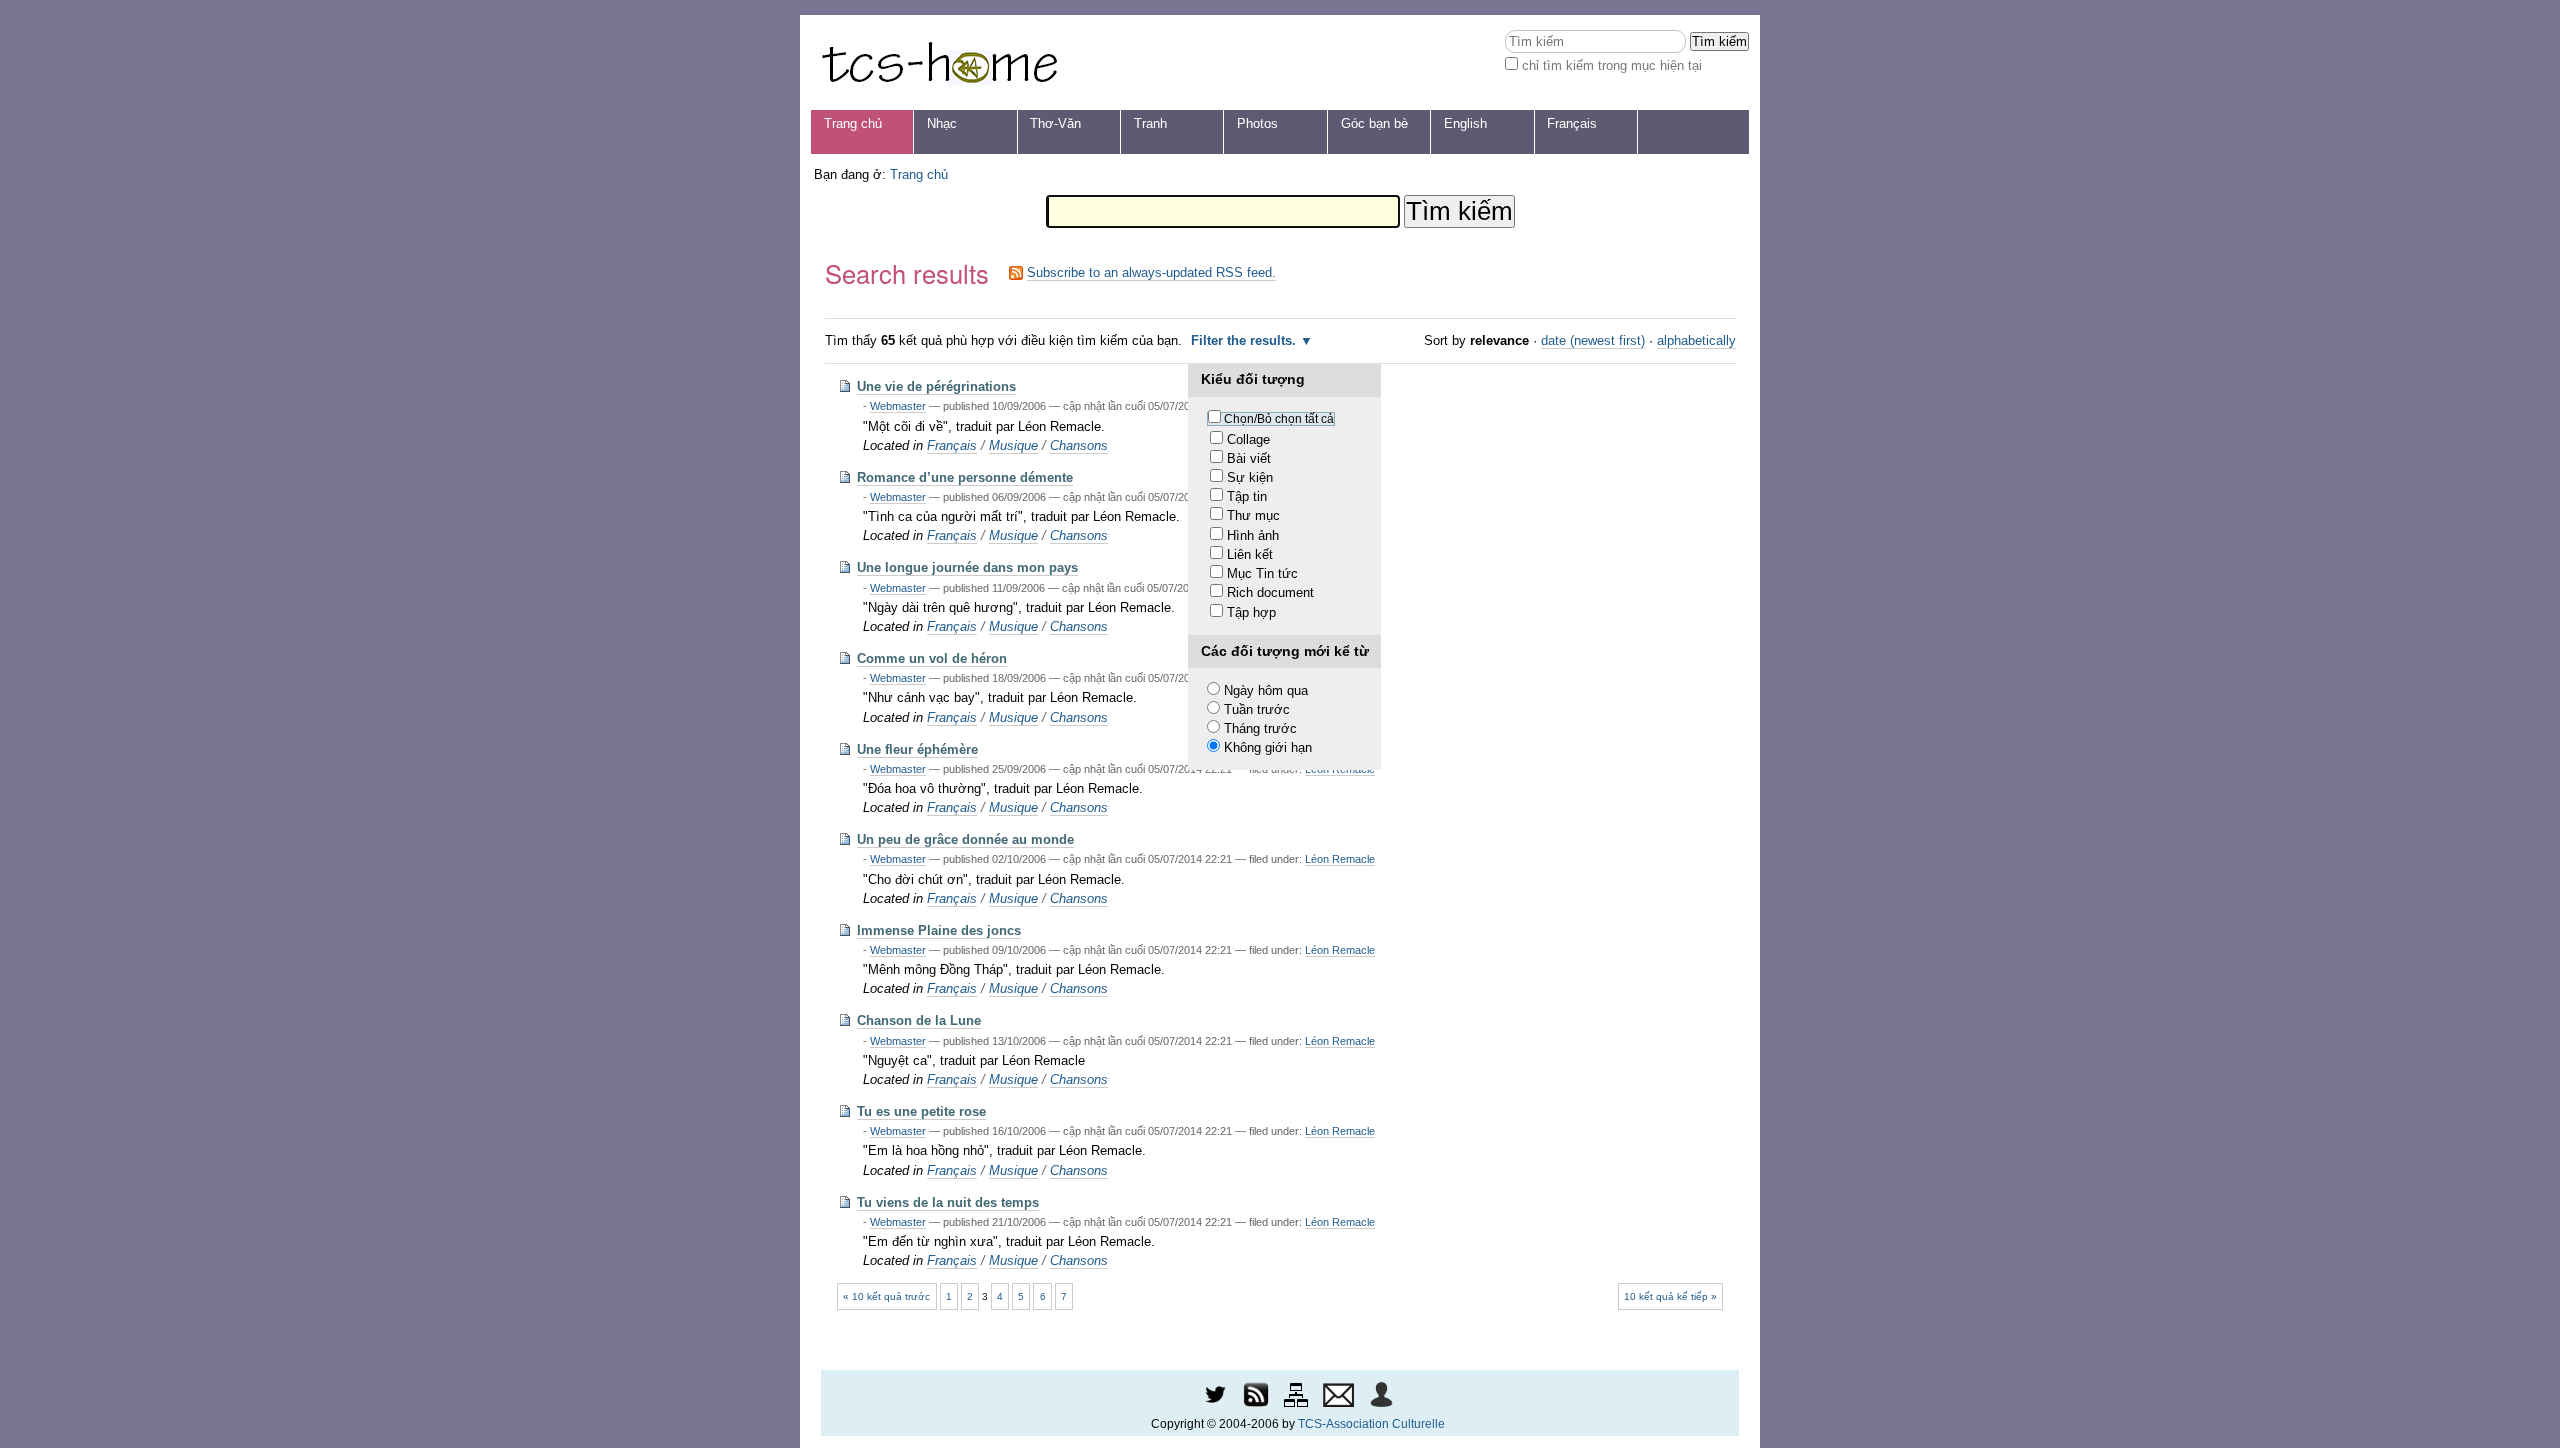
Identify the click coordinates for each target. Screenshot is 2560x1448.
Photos (1257, 123)
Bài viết (1249, 458)
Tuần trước (1257, 709)
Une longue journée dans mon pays (967, 567)
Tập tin (1247, 496)
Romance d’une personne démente (965, 477)
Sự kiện (1250, 477)
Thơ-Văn (1055, 123)
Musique (1013, 445)
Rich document (1270, 592)
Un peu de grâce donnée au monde (965, 839)
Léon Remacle (1340, 859)
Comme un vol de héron (932, 658)
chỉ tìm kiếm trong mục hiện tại (1612, 65)
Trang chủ (853, 123)
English (1465, 123)
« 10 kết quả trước (886, 1296)
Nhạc (942, 123)
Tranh (1150, 123)
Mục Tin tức (1262, 573)
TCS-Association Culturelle (1371, 1424)
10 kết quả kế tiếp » (1670, 1296)
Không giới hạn (1268, 747)
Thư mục (1253, 515)
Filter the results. (1245, 340)
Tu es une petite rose (921, 1111)
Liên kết (1250, 554)
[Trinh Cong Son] (939, 62)
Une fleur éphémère (917, 749)
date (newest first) (1593, 340)
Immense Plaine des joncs (939, 930)
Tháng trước (1260, 728)
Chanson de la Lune (919, 1020)
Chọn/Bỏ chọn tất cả (1279, 419)
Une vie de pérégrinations (936, 386)
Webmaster (898, 406)
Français (1572, 123)
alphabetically (1696, 340)
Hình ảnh (1253, 535)
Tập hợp (1251, 612)
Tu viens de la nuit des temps (948, 1202)
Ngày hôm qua (1266, 690)
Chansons (1079, 445)
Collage (1248, 439)
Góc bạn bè (1374, 123)
